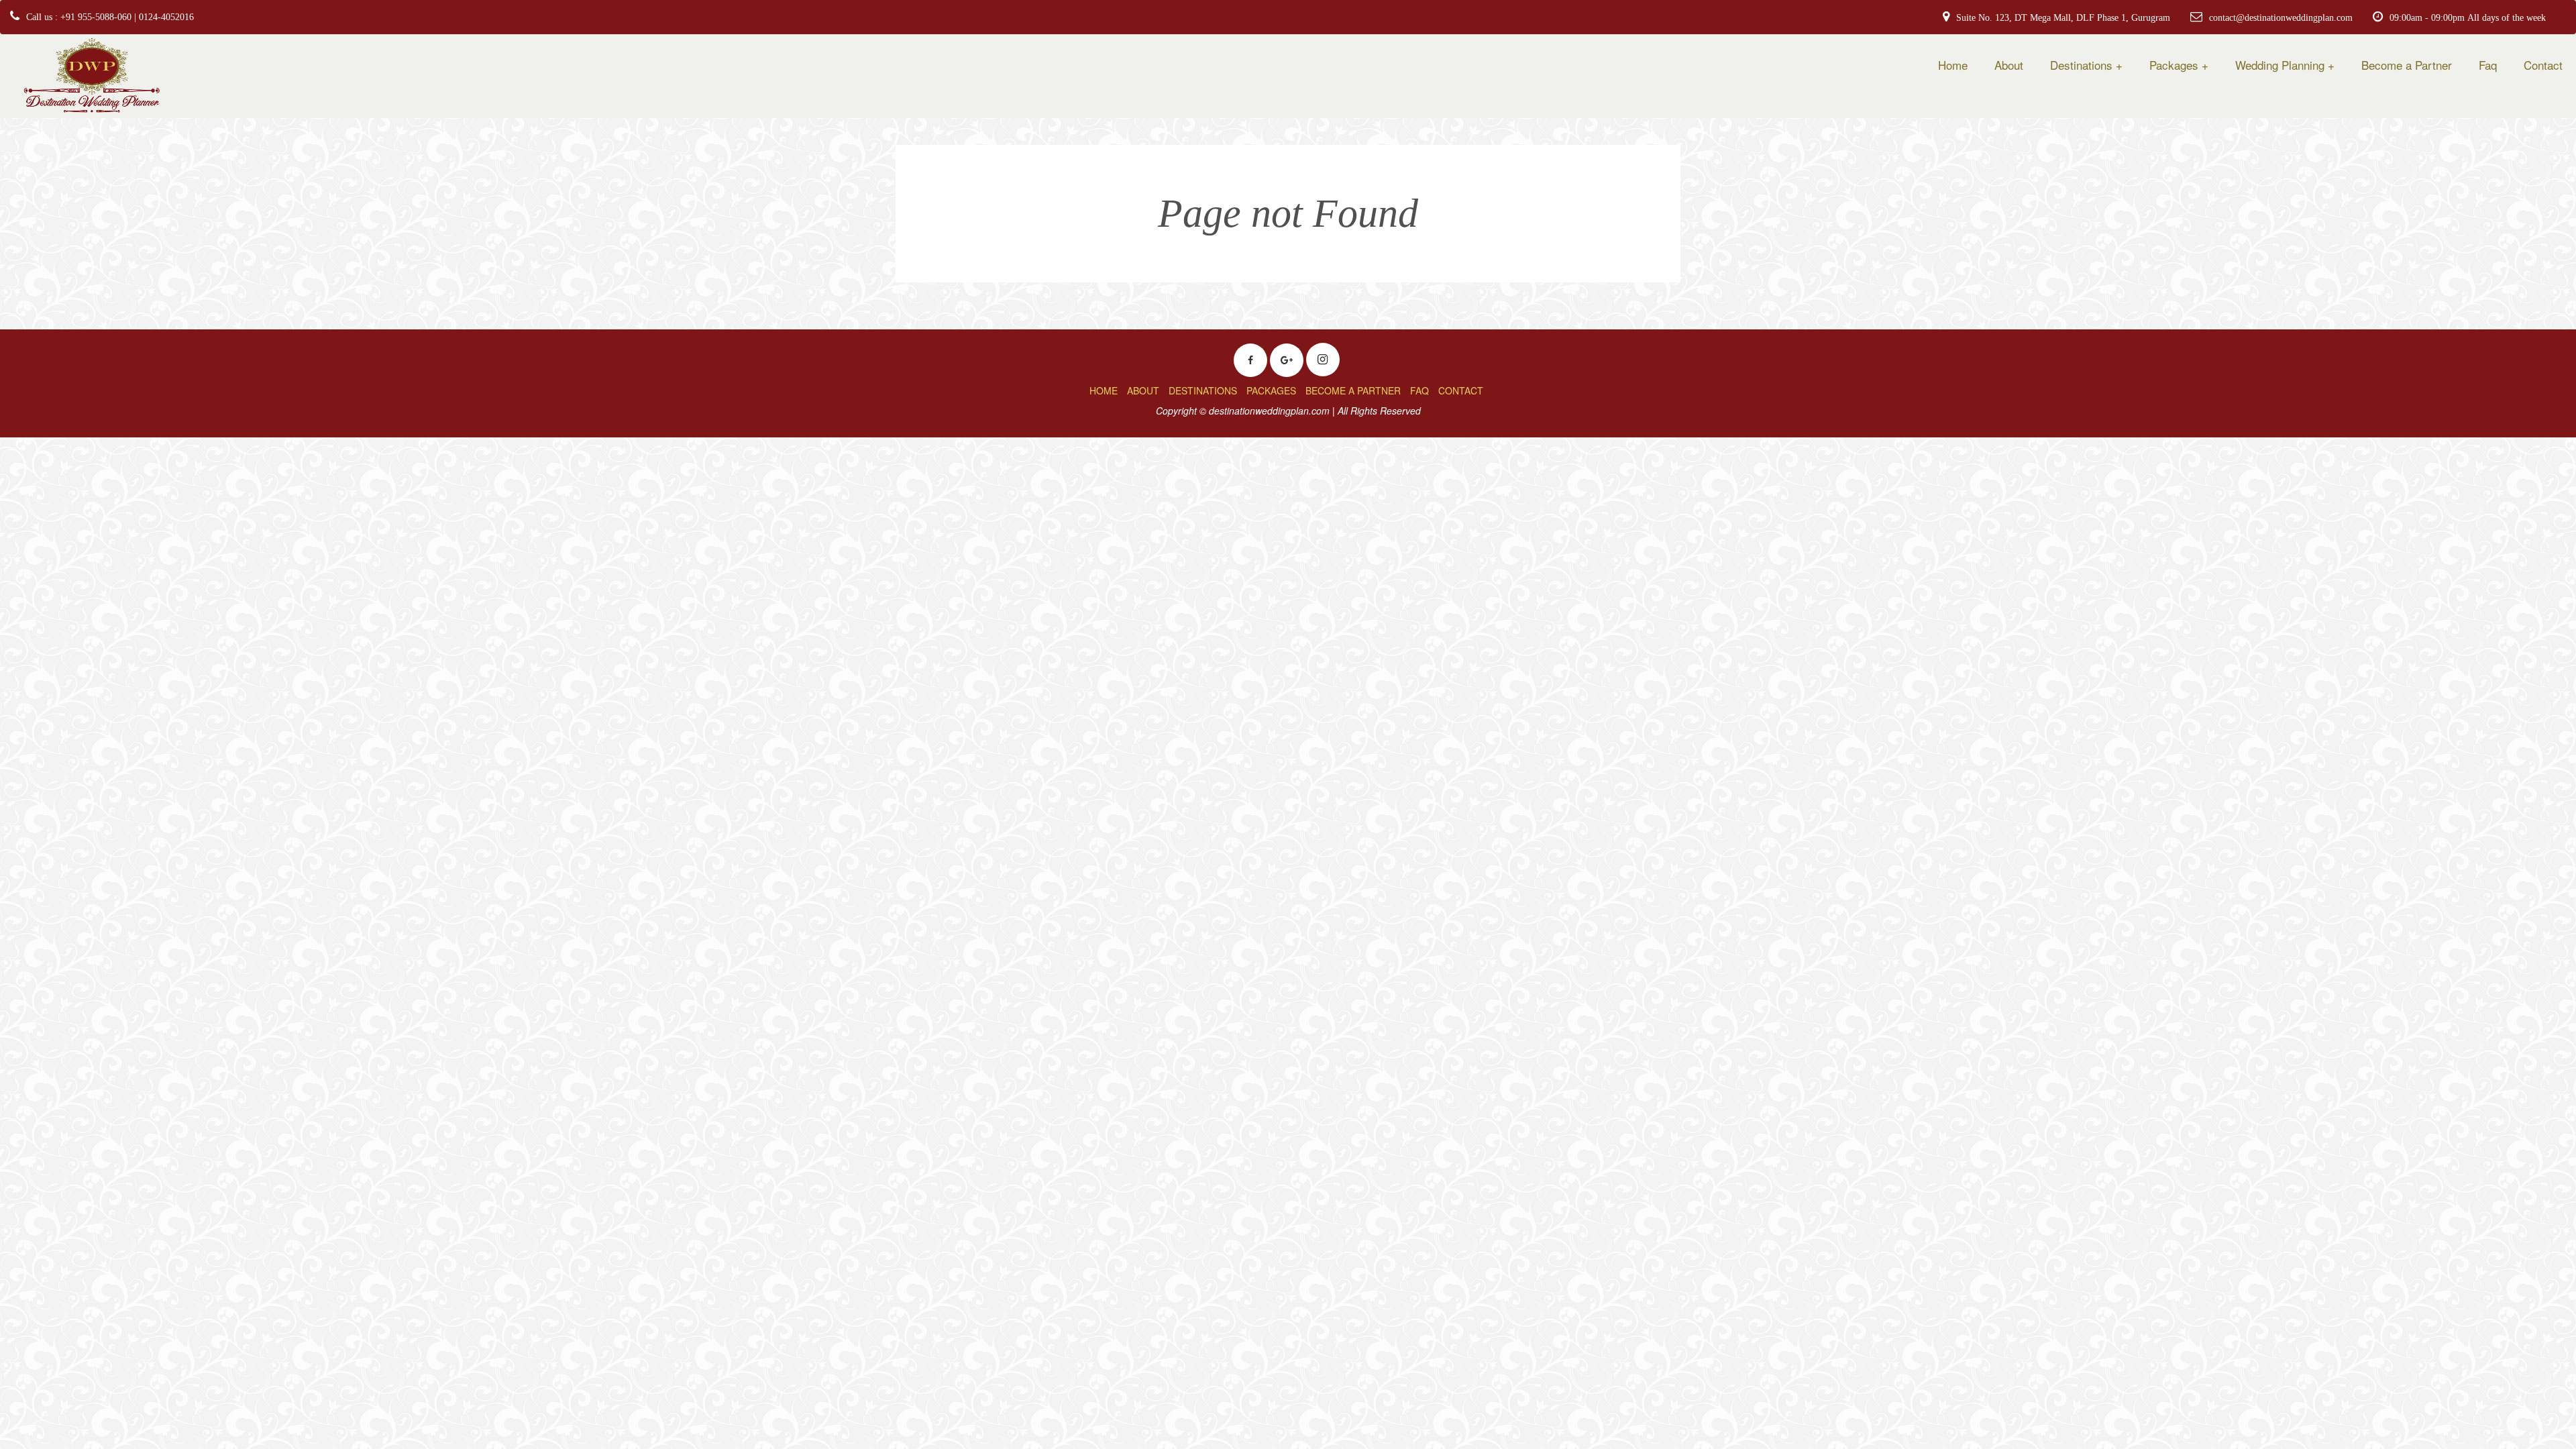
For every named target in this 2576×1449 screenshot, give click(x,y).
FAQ (1419, 390)
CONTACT (1461, 390)
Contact (2543, 65)
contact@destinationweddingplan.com (2281, 17)
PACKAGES (1271, 390)
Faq (2488, 65)
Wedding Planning (2280, 65)
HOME (1104, 390)
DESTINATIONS (1203, 390)
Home (1953, 65)
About (2009, 65)
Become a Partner (2407, 65)
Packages (2174, 65)
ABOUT (1143, 390)
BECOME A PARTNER (1353, 390)
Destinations (2081, 65)
